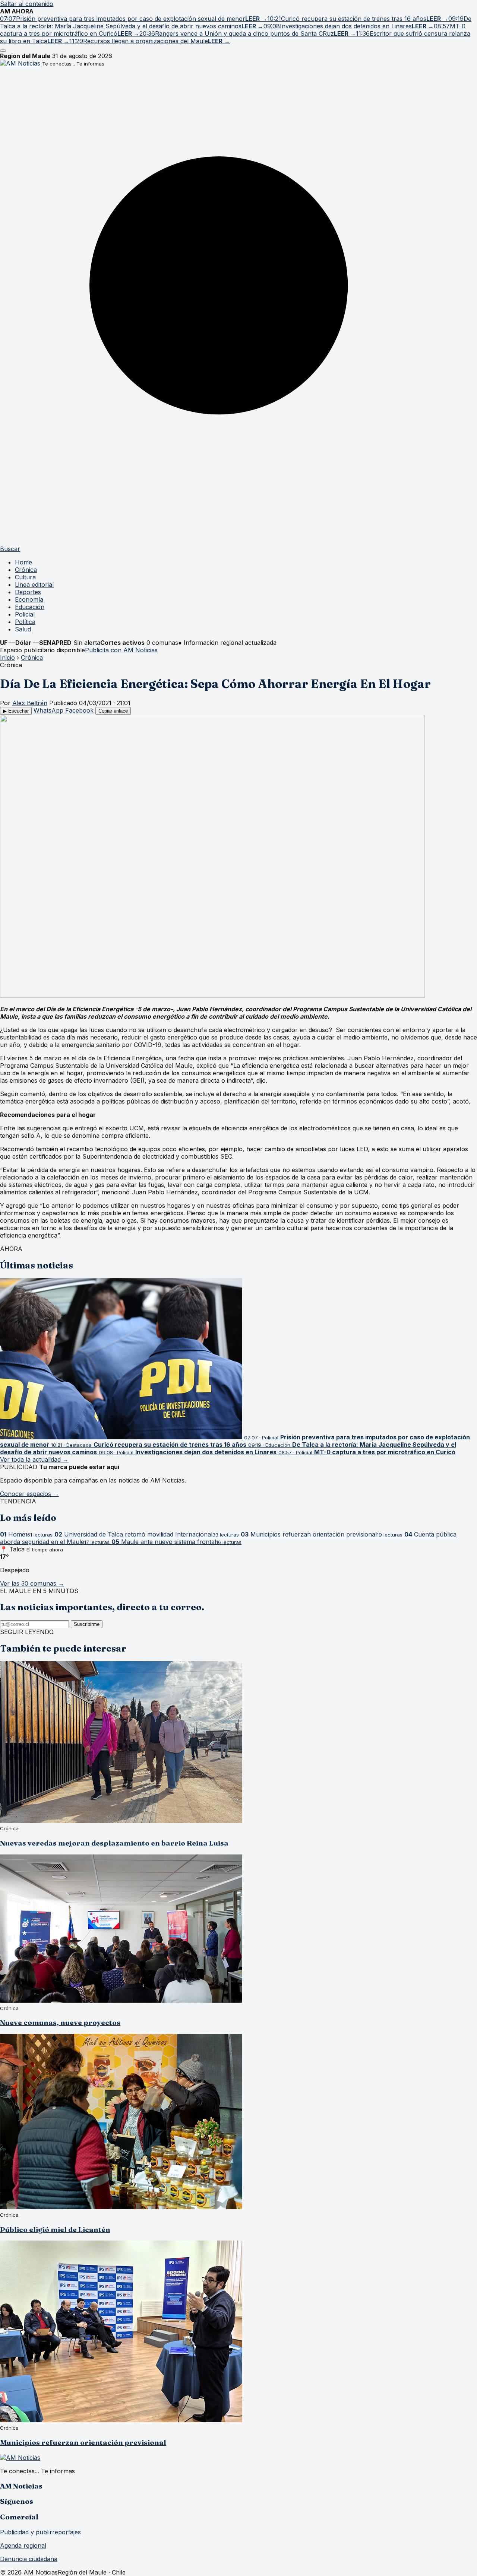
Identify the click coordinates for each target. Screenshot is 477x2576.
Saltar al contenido (27, 4)
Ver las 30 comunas (32, 1583)
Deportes (28, 592)
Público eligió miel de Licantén (55, 2230)
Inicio (7, 657)
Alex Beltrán (30, 703)
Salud (23, 629)
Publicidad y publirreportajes (40, 2532)
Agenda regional (23, 2545)
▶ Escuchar (16, 711)
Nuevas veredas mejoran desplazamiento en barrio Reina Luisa (114, 1843)
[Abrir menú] (3, 51)
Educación (30, 607)
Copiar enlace (113, 711)
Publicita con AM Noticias (121, 650)
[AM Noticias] (20, 63)
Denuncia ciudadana (29, 2559)
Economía (29, 599)
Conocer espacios (29, 1494)
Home (23, 562)
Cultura (25, 577)
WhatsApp (48, 710)
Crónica (26, 570)
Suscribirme (87, 1624)
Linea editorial (34, 585)
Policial (25, 614)
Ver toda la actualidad (34, 1459)
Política (25, 622)
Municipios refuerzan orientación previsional (83, 2443)
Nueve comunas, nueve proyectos (60, 2023)
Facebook (79, 710)
